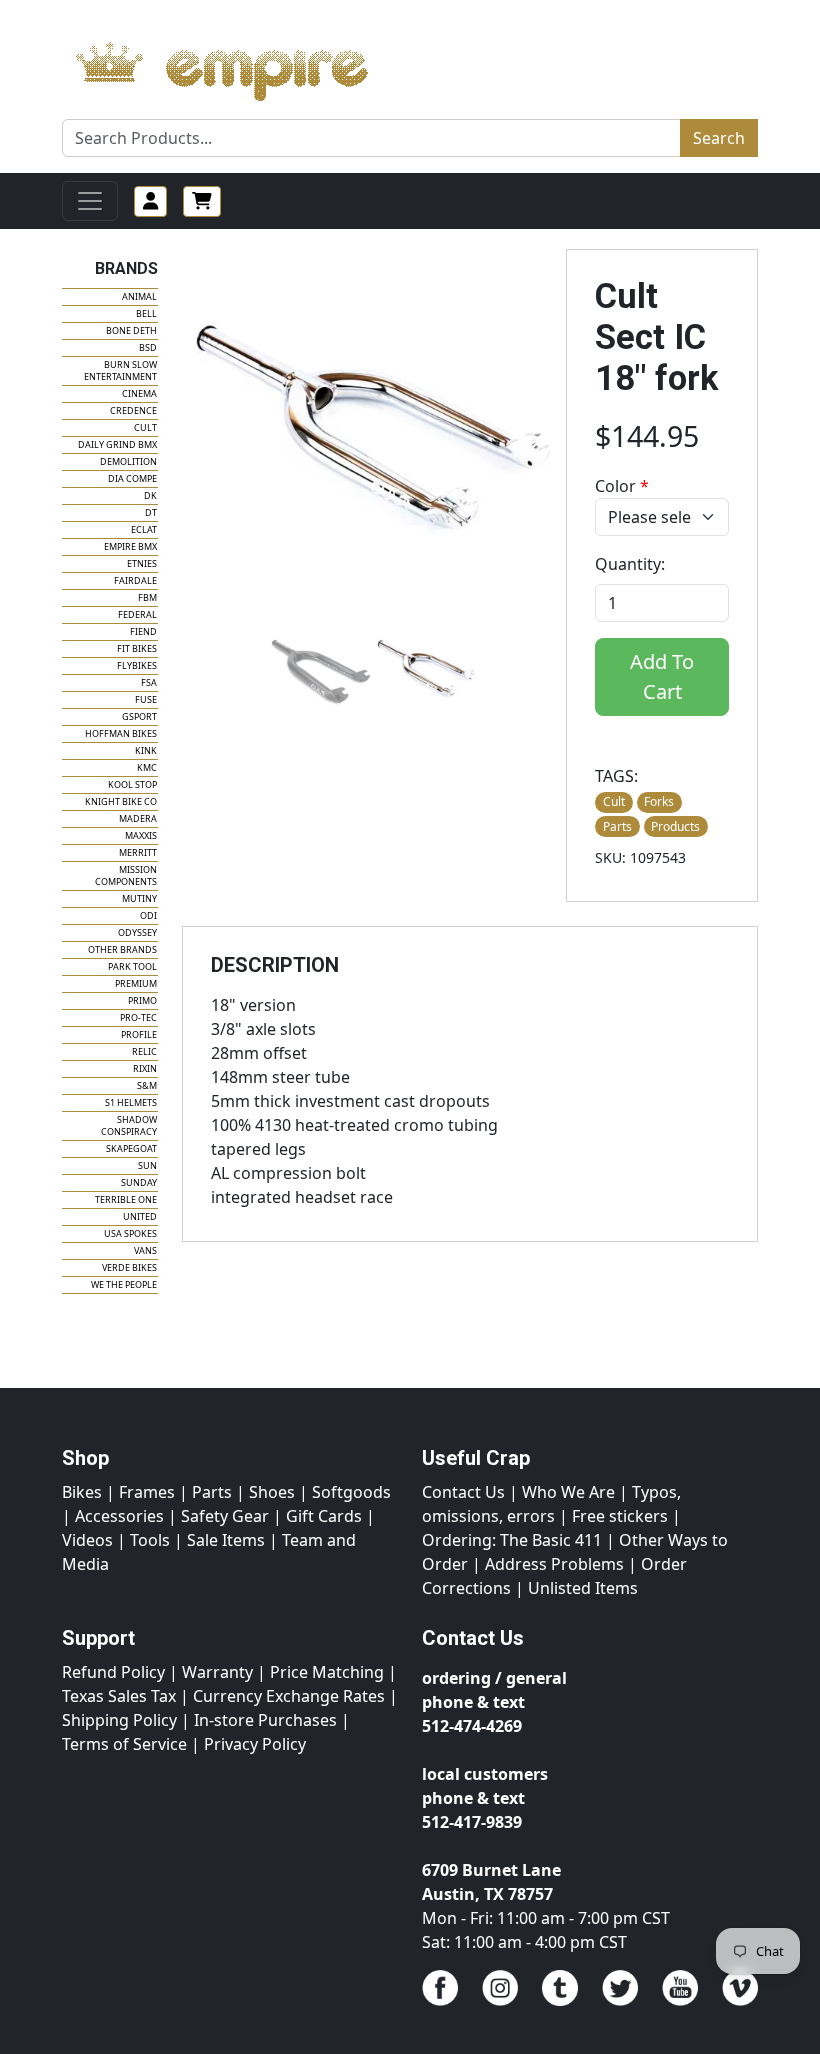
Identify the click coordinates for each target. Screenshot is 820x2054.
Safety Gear (225, 1516)
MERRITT (138, 852)
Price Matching (327, 1672)
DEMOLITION (128, 461)
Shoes (272, 1492)
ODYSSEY (137, 932)
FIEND (143, 631)
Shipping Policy (119, 1720)
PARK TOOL (132, 966)
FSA (149, 682)
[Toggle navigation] (90, 201)
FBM (147, 597)
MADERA (138, 818)
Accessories (119, 1516)
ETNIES (142, 563)
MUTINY (139, 898)
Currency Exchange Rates (289, 1696)
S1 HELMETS (131, 1102)
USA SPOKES (130, 1233)
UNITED (140, 1216)
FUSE (146, 699)
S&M (147, 1085)
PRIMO (142, 1000)
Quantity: (630, 564)
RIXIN (145, 1068)
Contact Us (463, 1492)
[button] (321, 669)
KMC (147, 767)
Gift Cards (324, 1516)
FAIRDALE (135, 580)
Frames (147, 1492)
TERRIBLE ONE (126, 1199)
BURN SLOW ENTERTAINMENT (120, 370)
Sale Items (226, 1540)
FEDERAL (137, 614)
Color (622, 486)
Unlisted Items (583, 1588)
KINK (146, 750)
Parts (212, 1492)
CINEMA (139, 393)
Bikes (82, 1492)
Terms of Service (124, 1744)
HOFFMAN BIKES (121, 733)
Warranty (217, 1672)
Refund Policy (113, 1672)
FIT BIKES (137, 648)
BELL (146, 313)
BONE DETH (131, 330)
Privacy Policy (255, 1744)
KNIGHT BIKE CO (121, 801)
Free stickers (620, 1516)
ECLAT (144, 529)
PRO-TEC (138, 1017)
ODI (148, 915)
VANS (145, 1250)
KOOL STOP (132, 784)
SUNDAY (139, 1182)
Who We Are (568, 1492)
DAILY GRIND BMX (117, 444)
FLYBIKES (137, 665)
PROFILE (139, 1034)
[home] (241, 66)
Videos (87, 1540)
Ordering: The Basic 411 (512, 1540)
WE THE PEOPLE (124, 1284)
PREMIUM (136, 983)
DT (151, 512)
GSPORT (139, 716)
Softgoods (351, 1492)
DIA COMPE (132, 478)
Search (719, 138)
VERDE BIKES (129, 1267)
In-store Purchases (265, 1720)
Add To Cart (662, 676)
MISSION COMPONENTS (126, 875)
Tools (150, 1540)
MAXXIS (141, 835)
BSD (148, 347)
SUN (147, 1165)
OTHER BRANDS (122, 949)
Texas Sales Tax (119, 1696)
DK (150, 495)
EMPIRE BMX (130, 546)
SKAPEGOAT (131, 1148)
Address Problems (554, 1564)
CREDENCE (133, 410)
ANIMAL (139, 296)
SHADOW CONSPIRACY (129, 1125)
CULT (145, 427)
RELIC (144, 1051)
